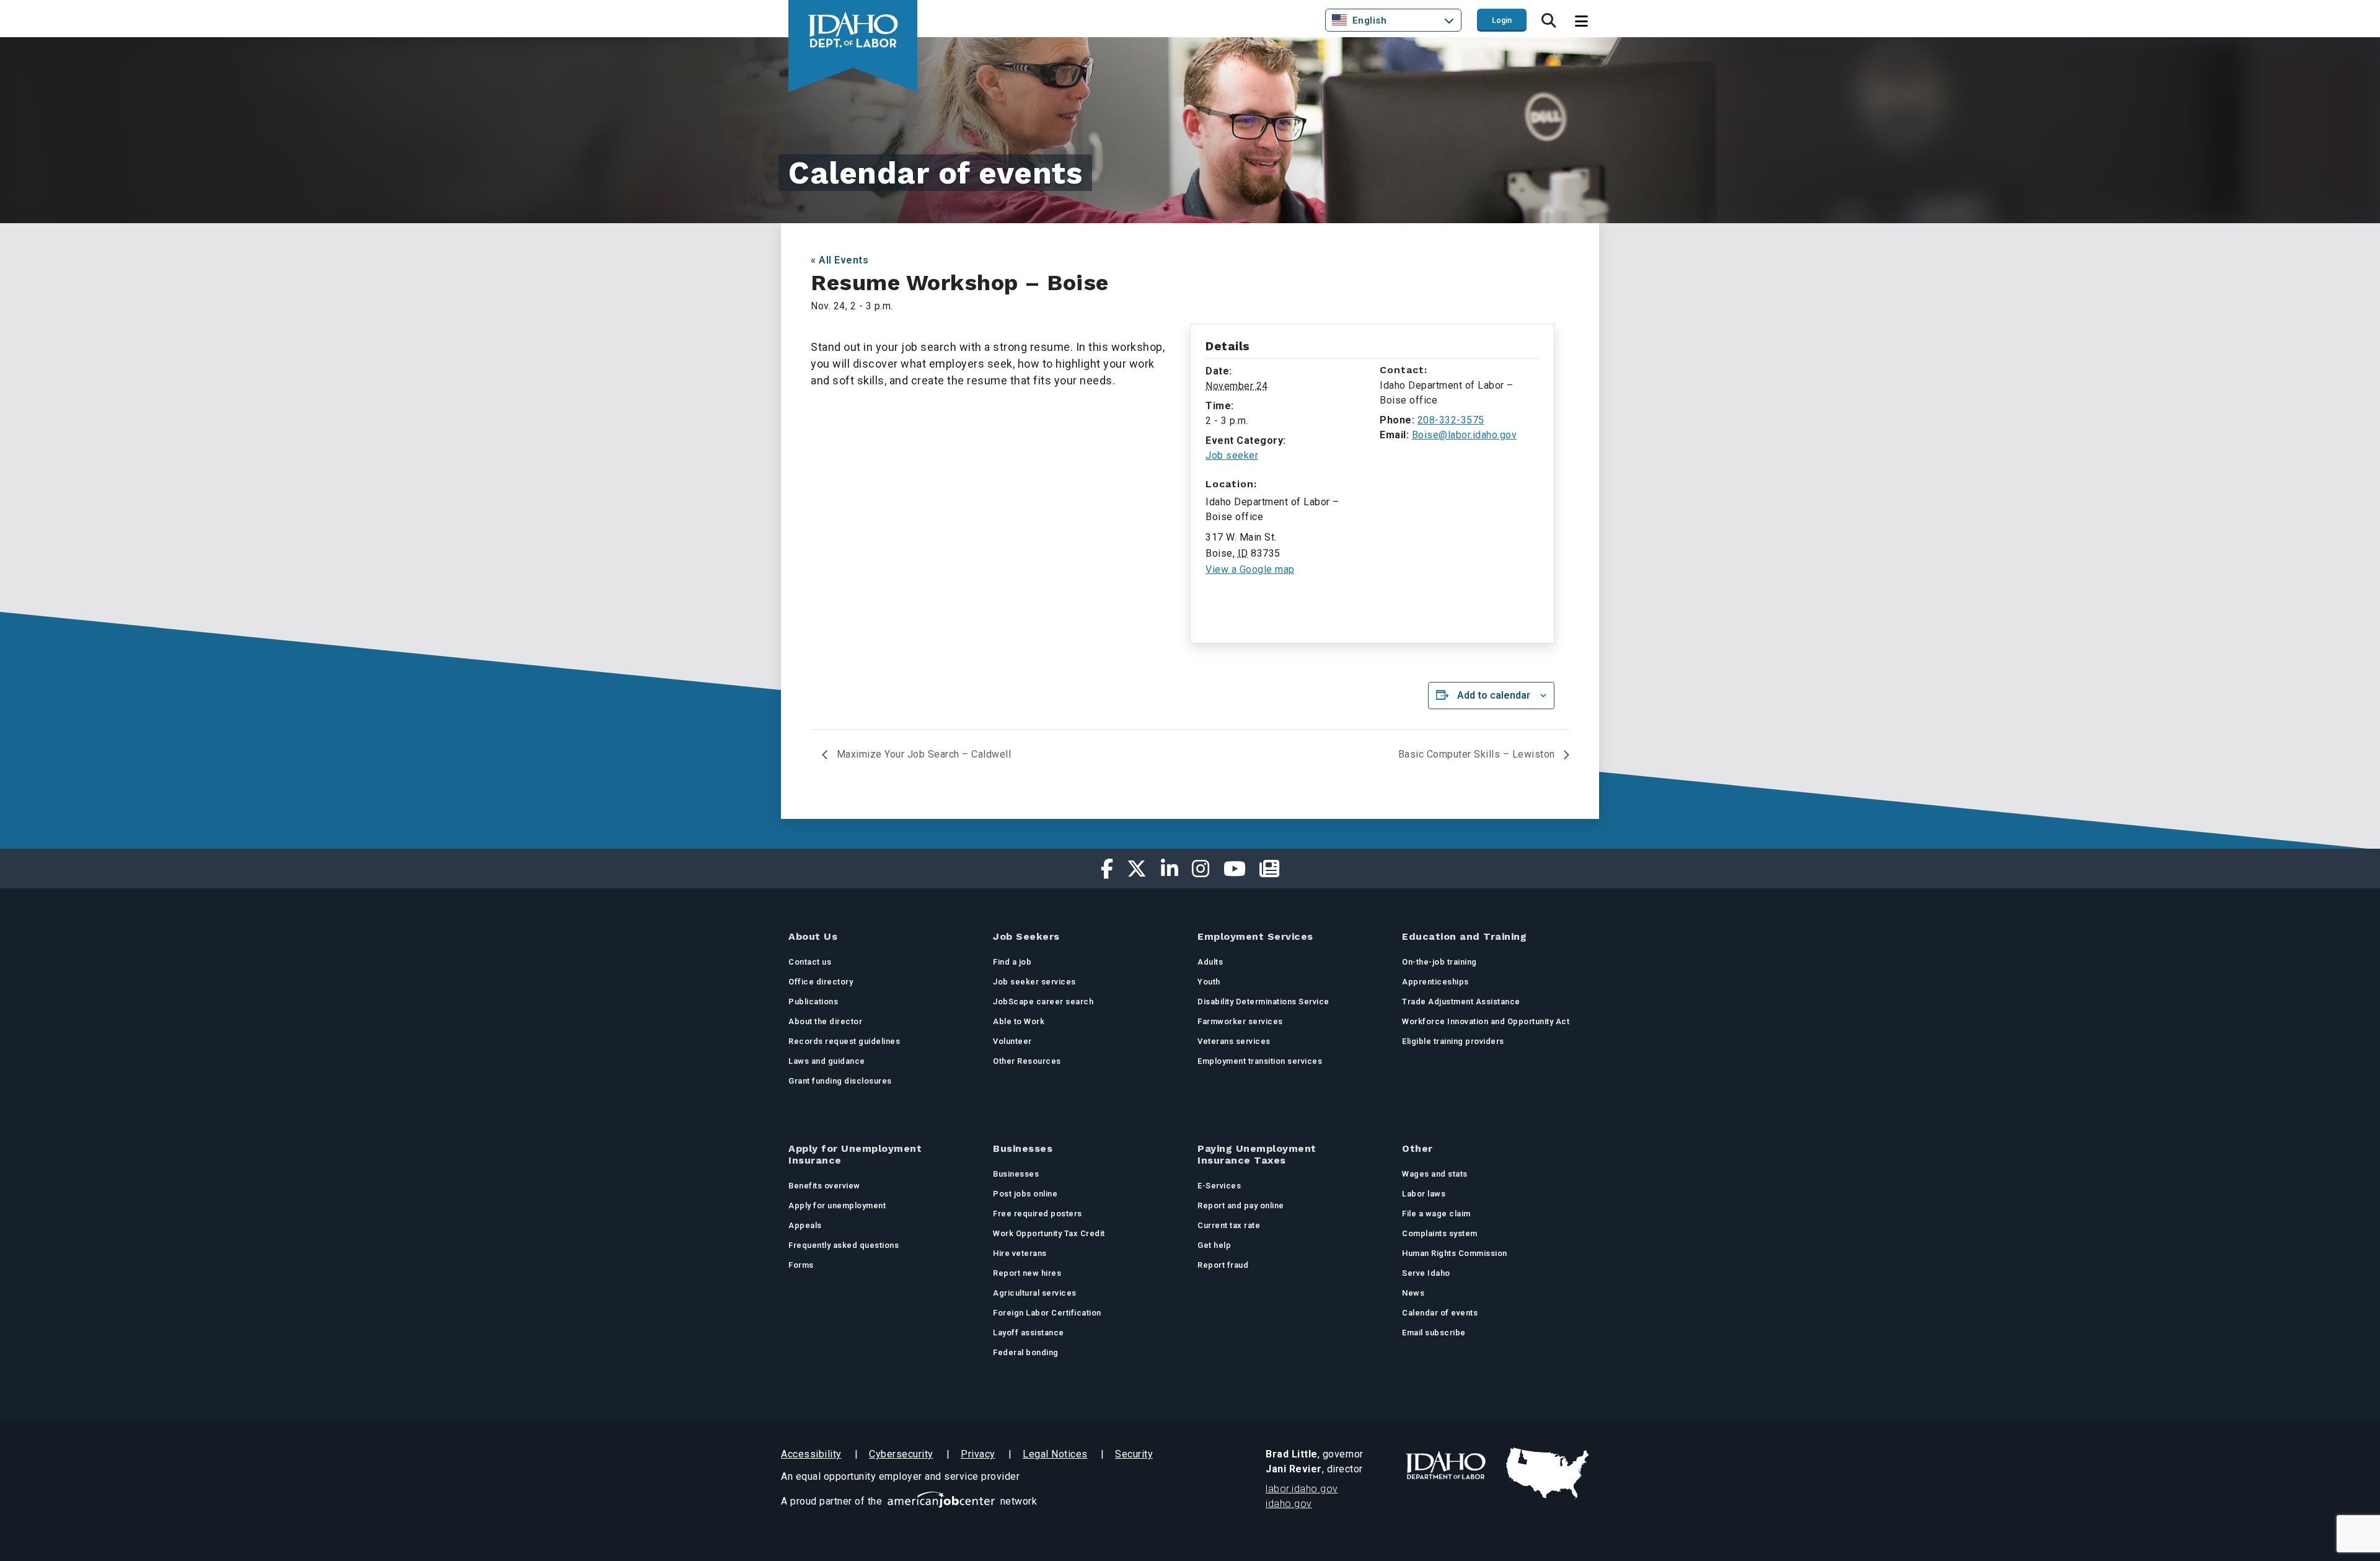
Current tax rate (1229, 1225)
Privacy (978, 1454)
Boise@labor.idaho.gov (1465, 435)
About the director (825, 1021)
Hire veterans (1020, 1253)
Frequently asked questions (844, 1245)
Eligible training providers (1453, 1041)
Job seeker (1232, 455)
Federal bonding (1026, 1352)
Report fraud (1223, 1265)
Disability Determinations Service (1263, 1002)
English (1370, 20)
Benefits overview (824, 1186)
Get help (1214, 1245)
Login (1502, 20)
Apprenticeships (1435, 982)
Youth (1209, 982)
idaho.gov (1289, 1504)
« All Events (840, 260)
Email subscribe (1434, 1333)
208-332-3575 (1451, 420)
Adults (1210, 962)
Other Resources (1027, 1061)
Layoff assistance (1029, 1333)
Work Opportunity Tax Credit (1049, 1233)
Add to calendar (1494, 695)
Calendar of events (1440, 1313)
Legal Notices (1055, 1454)
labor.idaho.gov (1302, 1489)
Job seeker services (1034, 982)
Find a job (1012, 962)
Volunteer (1012, 1041)
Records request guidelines (844, 1041)
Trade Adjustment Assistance (1461, 1002)
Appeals (805, 1225)
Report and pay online (1241, 1205)
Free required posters (1038, 1214)
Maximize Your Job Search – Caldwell (922, 754)
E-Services (1219, 1186)
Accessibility (811, 1454)
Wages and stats (1435, 1174)
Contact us (810, 962)
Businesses (1016, 1174)
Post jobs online (1025, 1194)
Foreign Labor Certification (1047, 1313)
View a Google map (1250, 569)
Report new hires (1027, 1273)
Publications (813, 1002)
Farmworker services (1240, 1021)
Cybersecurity (901, 1454)
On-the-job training (1439, 962)
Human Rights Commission (1455, 1253)
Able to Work (1019, 1021)
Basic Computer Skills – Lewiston (1478, 754)
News (1413, 1293)
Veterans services (1234, 1041)
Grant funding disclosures (840, 1081)
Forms (801, 1265)
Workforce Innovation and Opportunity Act (1486, 1021)
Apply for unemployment (837, 1205)
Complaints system (1440, 1233)
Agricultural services (1035, 1293)
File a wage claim (1436, 1214)
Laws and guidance (827, 1061)
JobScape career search (1043, 1002)
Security (1134, 1454)
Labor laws (1424, 1194)
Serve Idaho (1426, 1273)
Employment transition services (1260, 1061)
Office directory (821, 982)
